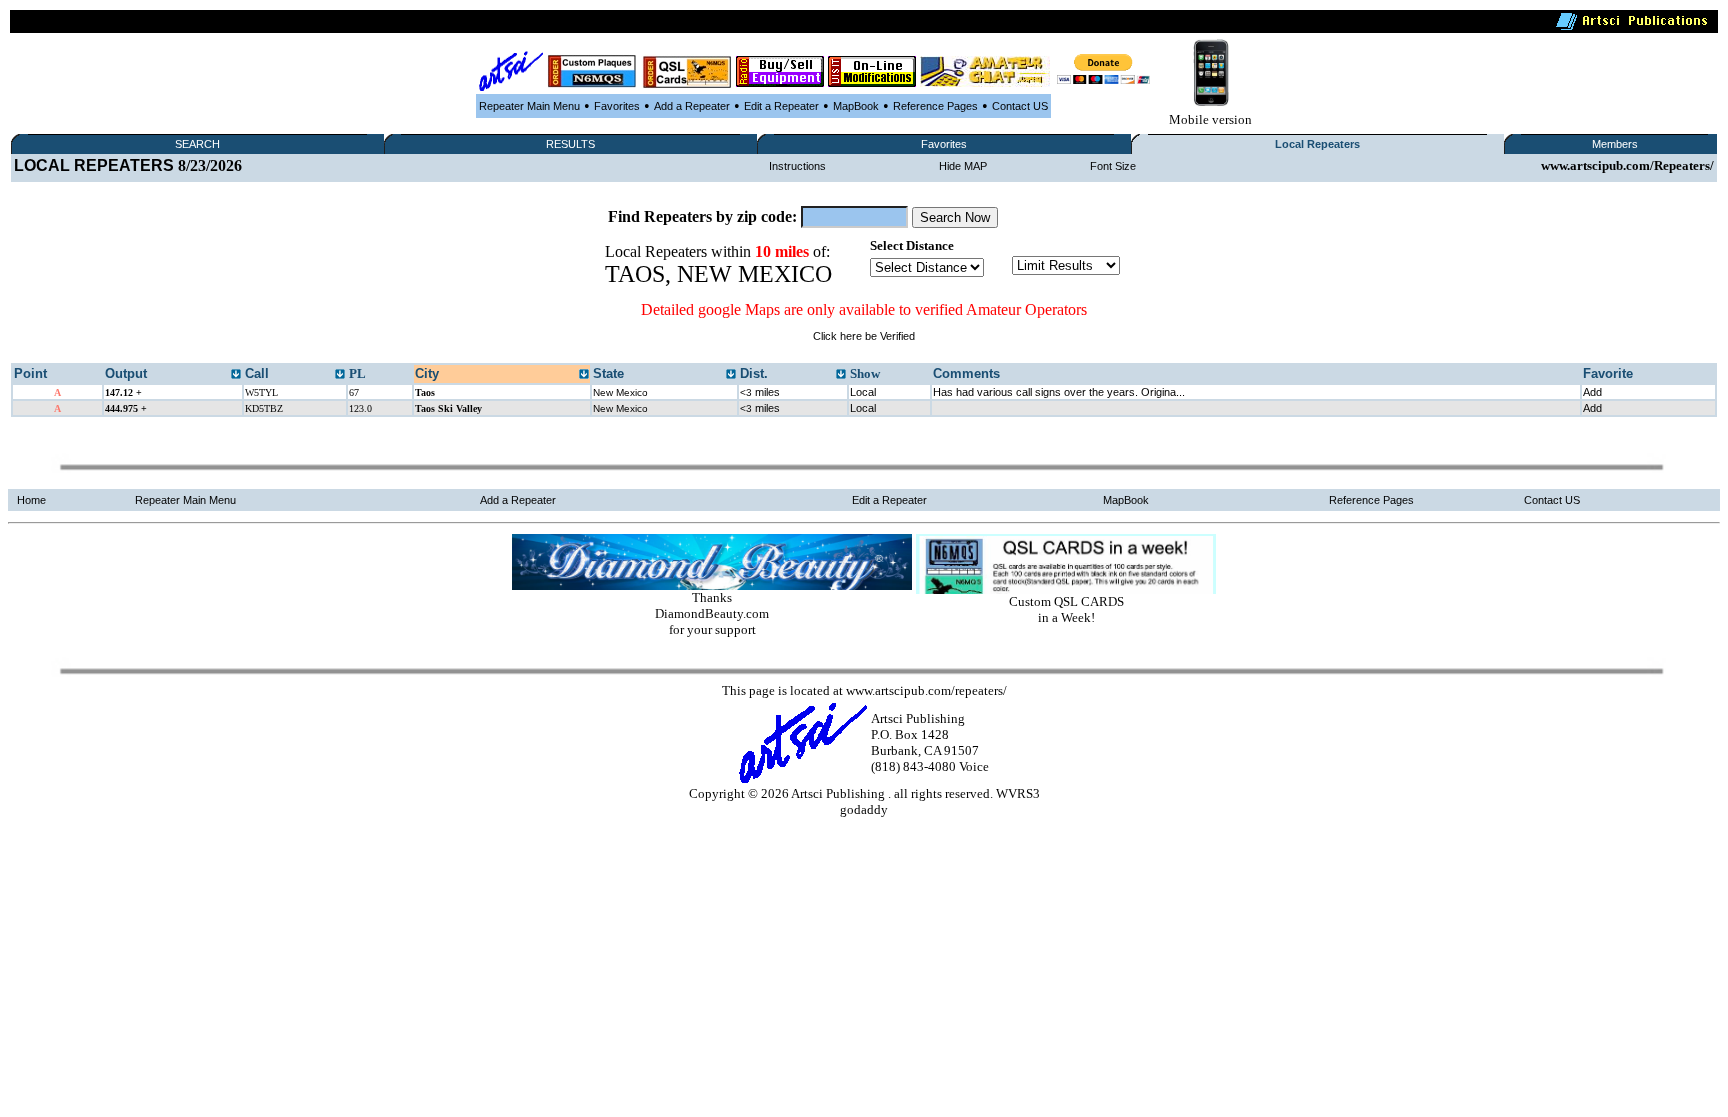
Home (31, 500)
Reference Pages (935, 106)
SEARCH (197, 144)
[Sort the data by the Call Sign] (340, 375)
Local (863, 392)
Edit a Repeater (781, 106)
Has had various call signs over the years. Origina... (1059, 392)
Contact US (1020, 106)
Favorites (617, 106)
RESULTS (570, 144)
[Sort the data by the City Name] (584, 375)
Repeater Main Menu (529, 106)
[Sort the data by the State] (731, 375)
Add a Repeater (692, 106)
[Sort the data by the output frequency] (236, 375)
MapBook (856, 106)
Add (1592, 392)
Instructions (797, 166)
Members (1615, 144)
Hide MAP (963, 166)
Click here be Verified (864, 336)
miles (760, 392)
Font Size (1113, 166)
